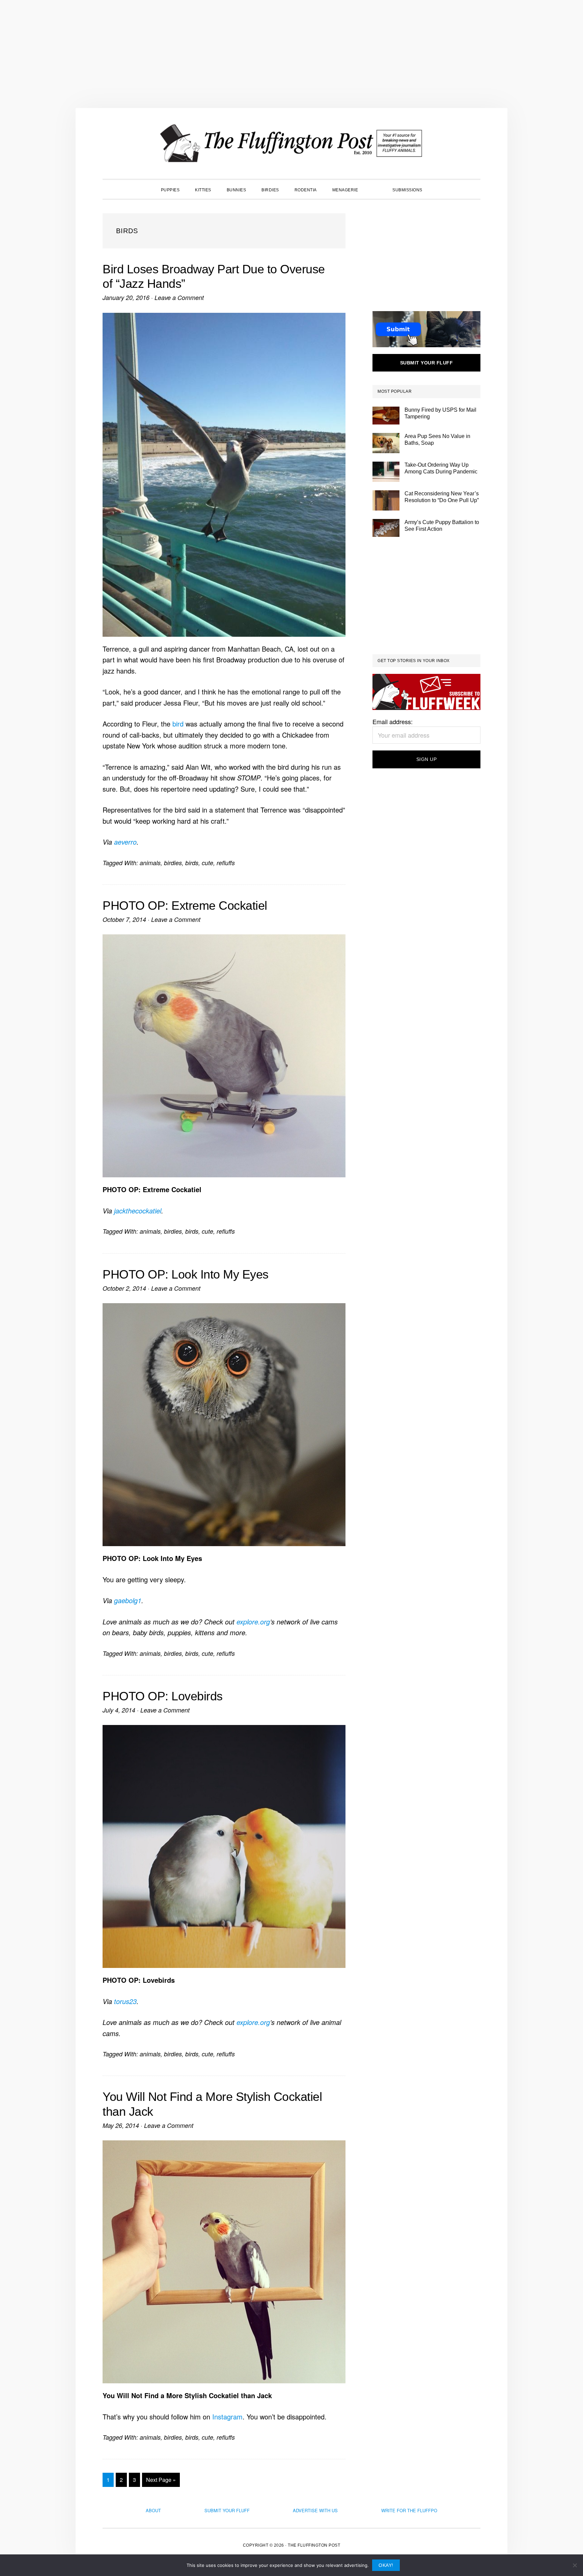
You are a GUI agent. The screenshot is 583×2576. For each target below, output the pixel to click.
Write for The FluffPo (409, 2510)
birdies (173, 863)
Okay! (386, 2565)
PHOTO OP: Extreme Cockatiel (185, 906)
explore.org (253, 1622)
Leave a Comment (179, 297)
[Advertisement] (291, 54)
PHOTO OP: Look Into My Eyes (186, 1274)
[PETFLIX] (375, 189)
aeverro (125, 842)
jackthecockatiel (138, 1211)
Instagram (227, 2417)
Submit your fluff (427, 363)
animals (150, 863)
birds (192, 863)
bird (178, 724)
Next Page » (161, 2481)
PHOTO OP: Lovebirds (163, 1696)
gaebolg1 (128, 1600)
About (153, 2510)
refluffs (226, 863)
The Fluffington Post (291, 143)
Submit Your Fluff (227, 2510)
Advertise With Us (315, 2510)
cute (207, 863)
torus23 (125, 2001)
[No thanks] (575, 2565)
